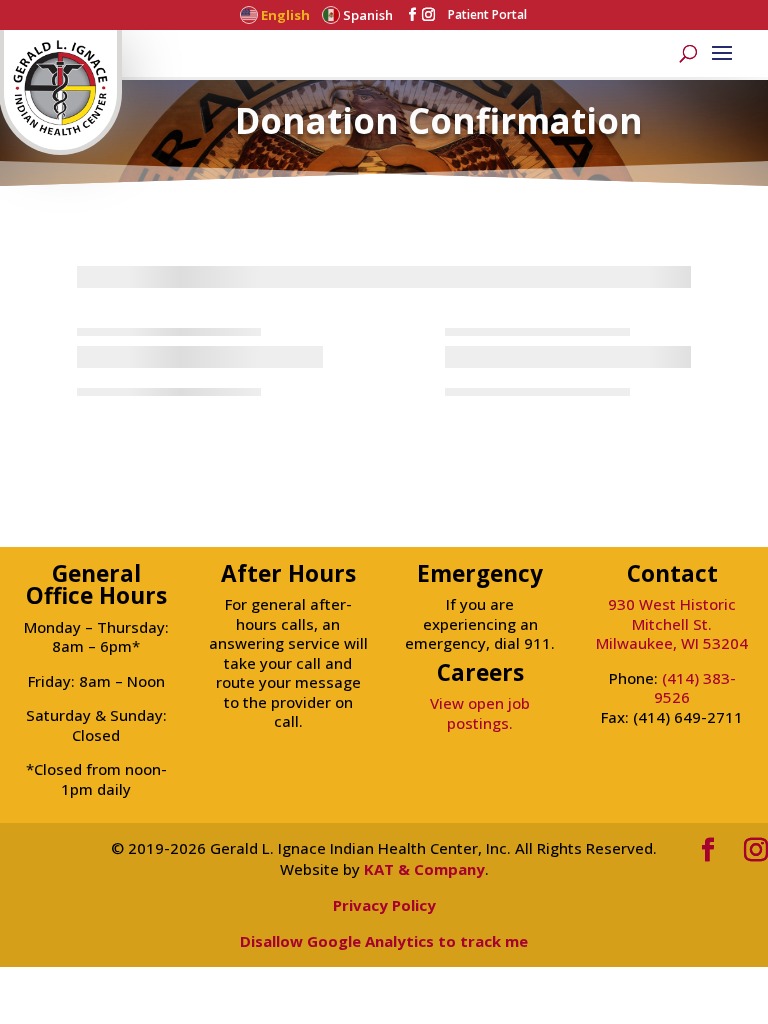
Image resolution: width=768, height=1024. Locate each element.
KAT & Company (424, 869)
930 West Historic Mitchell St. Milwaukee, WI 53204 (672, 623)
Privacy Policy (384, 905)
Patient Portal (487, 15)
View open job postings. (480, 713)
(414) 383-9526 (695, 688)
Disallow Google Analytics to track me (384, 941)
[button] (722, 58)
